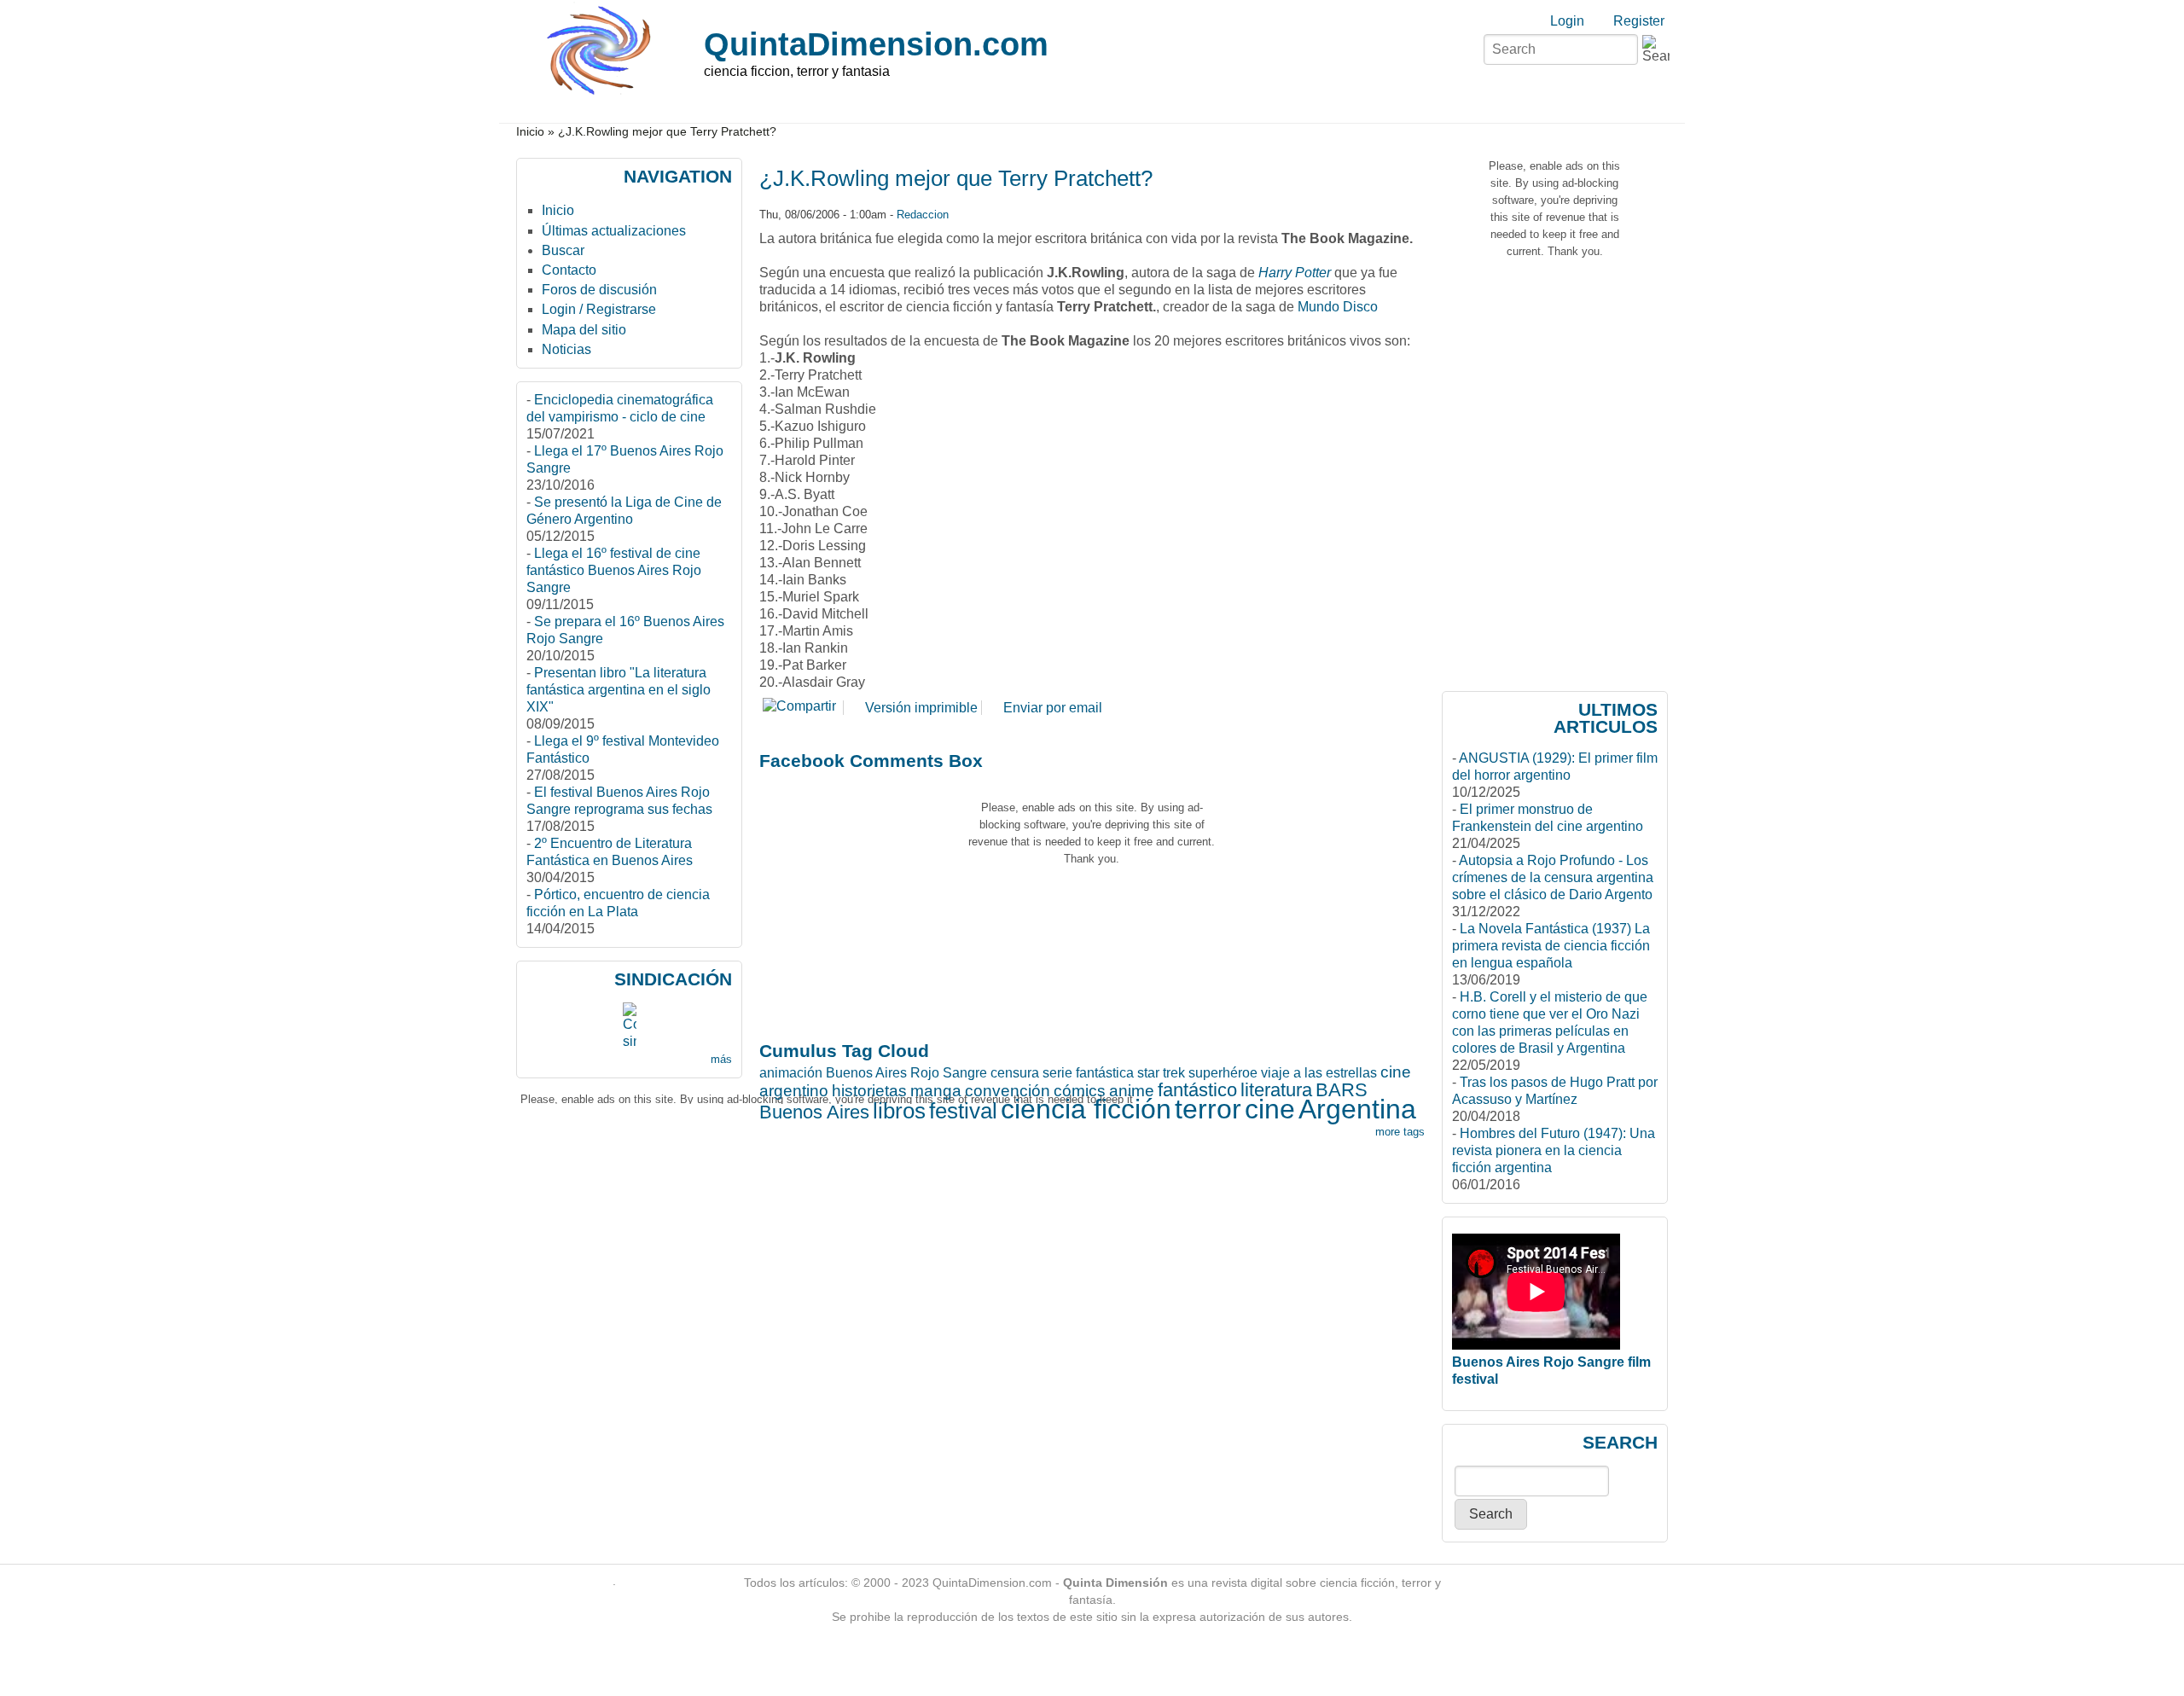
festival (963, 1111)
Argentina (1357, 1109)
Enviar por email (1053, 708)
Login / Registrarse (599, 309)
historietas (869, 1091)
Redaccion (923, 215)
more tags (1400, 1132)
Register (1639, 21)
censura (1015, 1073)
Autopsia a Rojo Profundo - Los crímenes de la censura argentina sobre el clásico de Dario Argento (1553, 877)
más (721, 1059)
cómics (1080, 1091)
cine (1270, 1109)
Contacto (569, 270)
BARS (1342, 1090)
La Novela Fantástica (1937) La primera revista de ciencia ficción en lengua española (1551, 946)
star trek (1161, 1073)
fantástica (1105, 1073)
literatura (1276, 1090)
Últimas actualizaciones (614, 231)
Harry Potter (1295, 273)
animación (791, 1073)
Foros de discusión (599, 290)
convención (1008, 1091)
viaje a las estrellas (1319, 1073)
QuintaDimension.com (876, 44)
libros (899, 1111)
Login (1567, 21)
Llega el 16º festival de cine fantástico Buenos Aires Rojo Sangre (614, 570)
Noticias (566, 349)
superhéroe (1223, 1073)
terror (1208, 1109)
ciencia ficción (1086, 1109)
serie (1057, 1073)
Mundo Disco (1338, 307)
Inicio (530, 132)
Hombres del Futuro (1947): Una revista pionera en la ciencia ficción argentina (1554, 1150)
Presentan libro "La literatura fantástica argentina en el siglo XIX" (619, 690)
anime (1132, 1091)
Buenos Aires (814, 1112)
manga (936, 1091)
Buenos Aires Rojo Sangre (906, 1073)
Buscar (563, 250)
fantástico (1197, 1090)
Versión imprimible (921, 708)
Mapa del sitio (584, 330)
